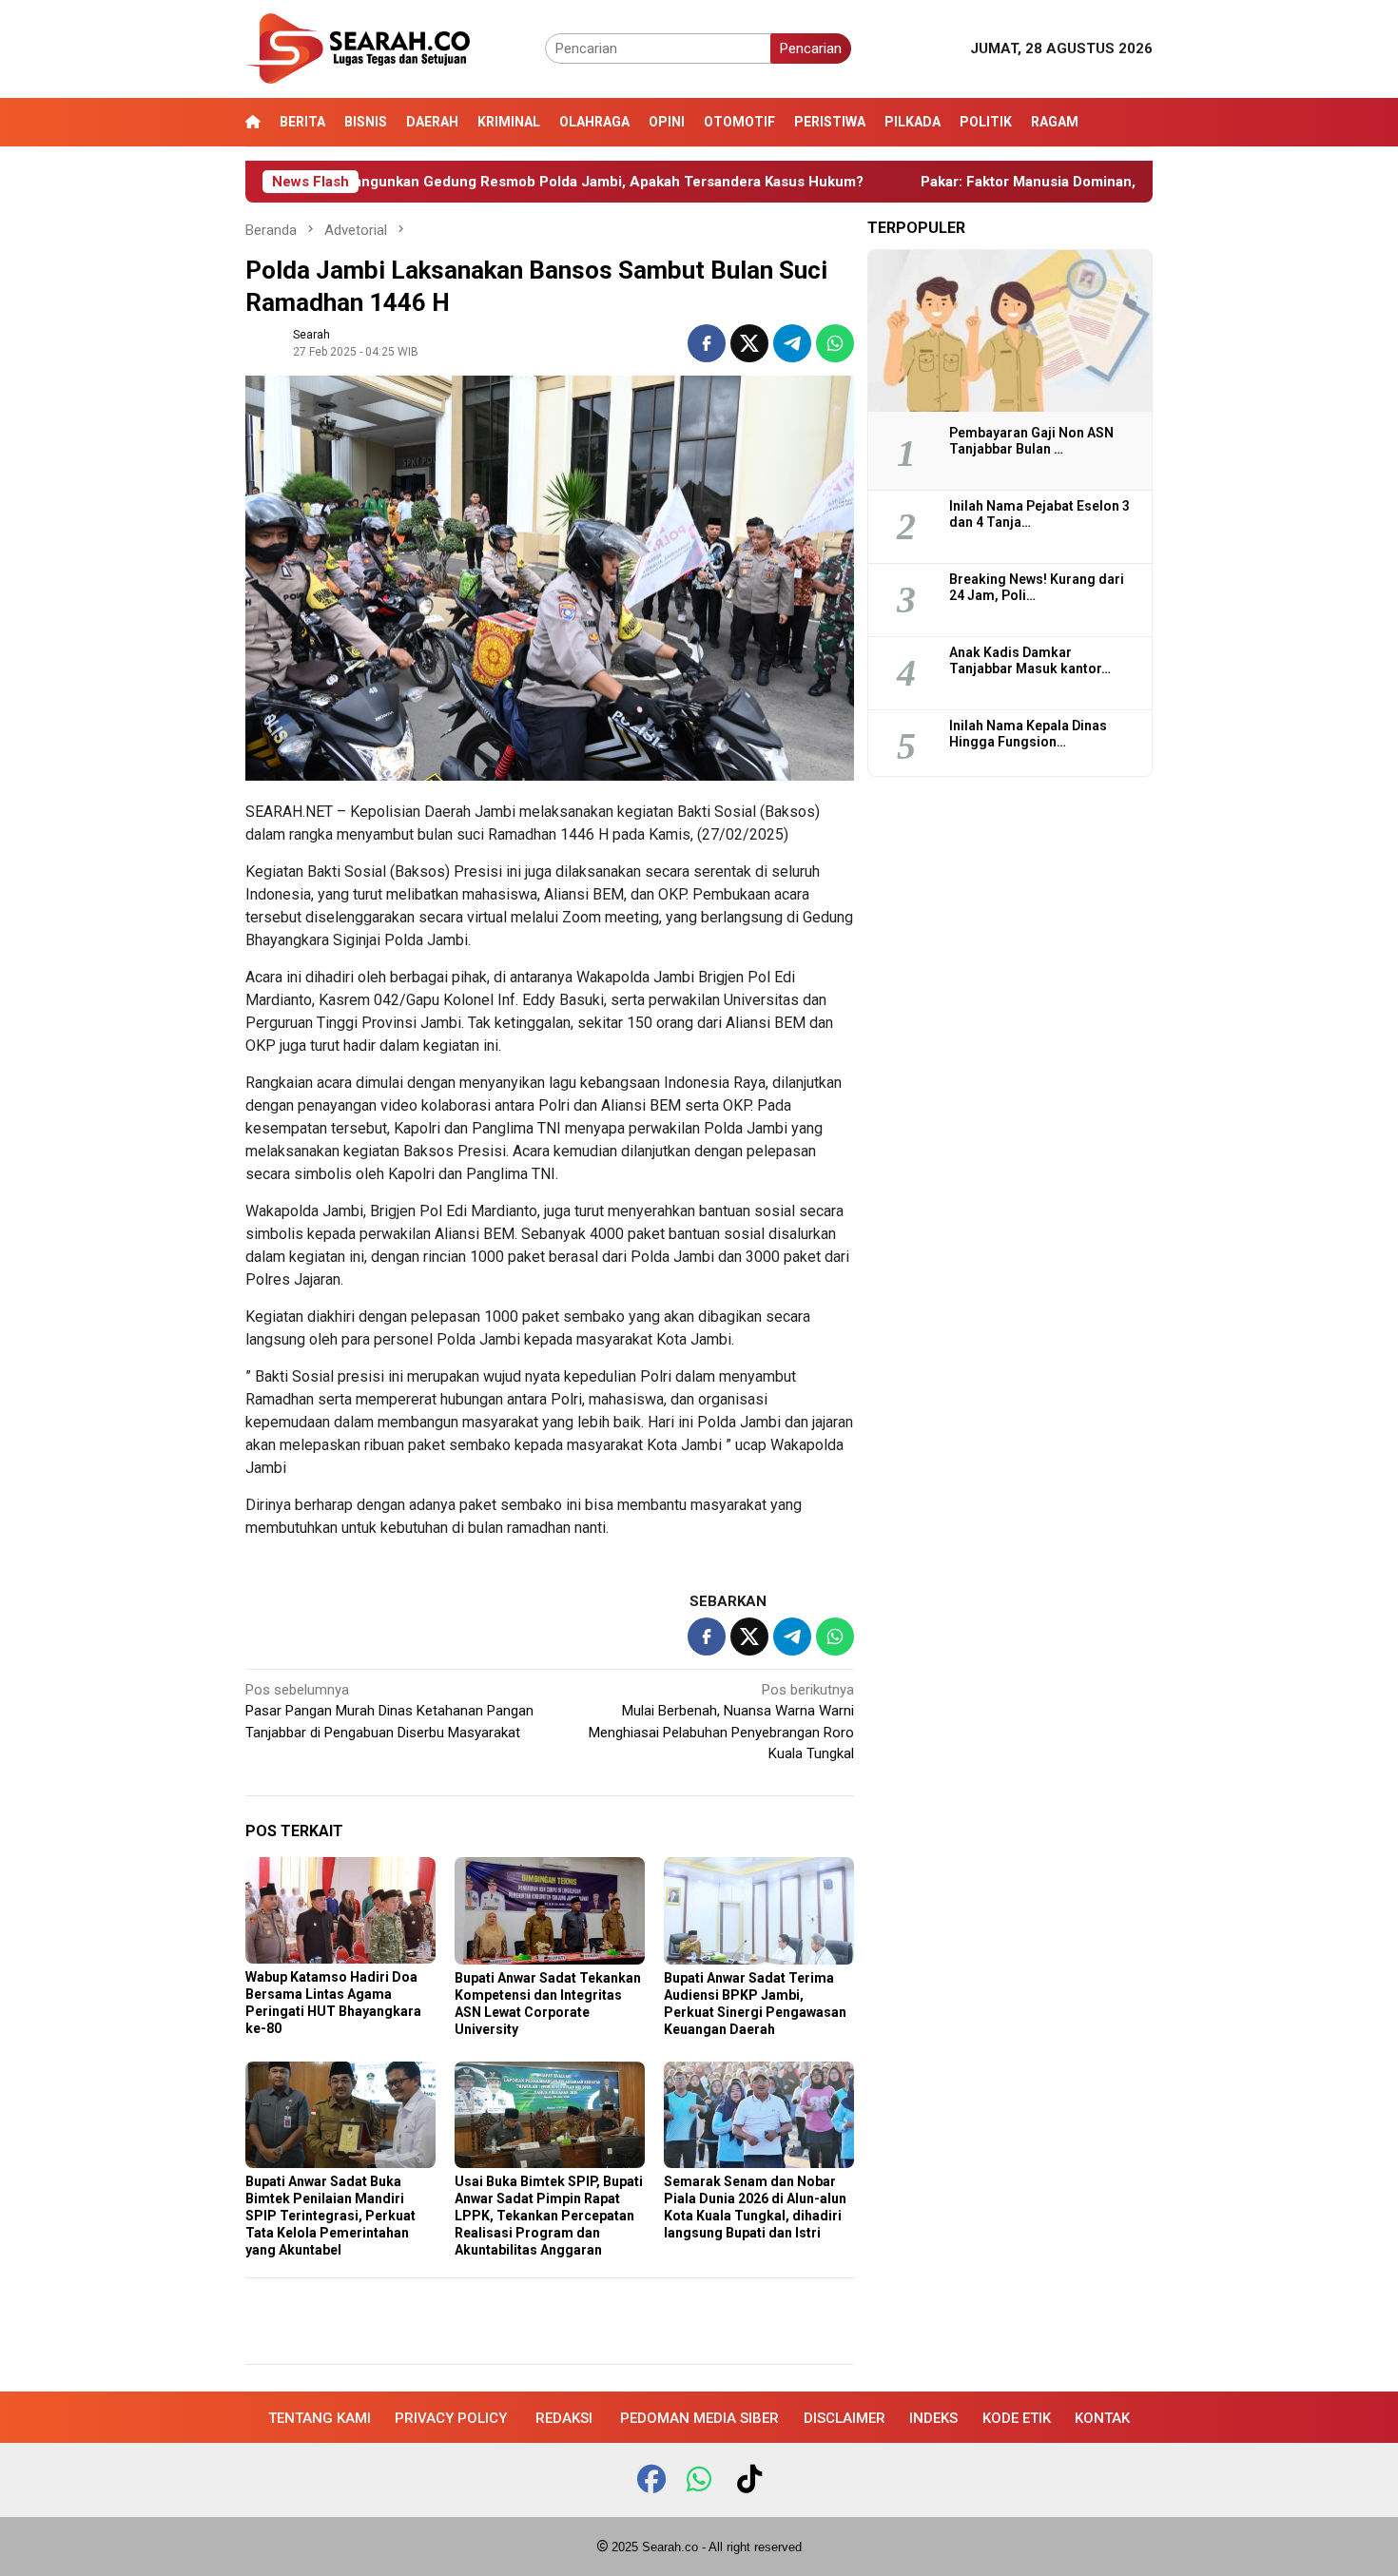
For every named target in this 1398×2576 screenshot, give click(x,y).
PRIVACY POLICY (451, 2418)
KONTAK (1102, 2418)
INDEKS (933, 2418)
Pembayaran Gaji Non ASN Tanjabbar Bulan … (1031, 441)
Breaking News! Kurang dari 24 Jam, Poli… (1037, 587)
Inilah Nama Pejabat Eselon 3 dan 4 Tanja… (1039, 514)
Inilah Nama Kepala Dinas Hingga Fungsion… (1028, 734)
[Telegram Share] (792, 343)
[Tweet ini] (749, 343)
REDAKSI (564, 2418)
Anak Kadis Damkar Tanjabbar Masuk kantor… (1030, 660)
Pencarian (811, 48)
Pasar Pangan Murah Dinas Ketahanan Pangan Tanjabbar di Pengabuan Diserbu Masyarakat (389, 1711)
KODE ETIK (1017, 2418)
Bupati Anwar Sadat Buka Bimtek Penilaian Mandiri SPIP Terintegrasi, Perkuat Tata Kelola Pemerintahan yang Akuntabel (330, 2216)
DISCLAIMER (845, 2418)
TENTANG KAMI (320, 2418)
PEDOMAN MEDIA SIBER (699, 2418)
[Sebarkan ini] (707, 343)
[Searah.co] (358, 48)
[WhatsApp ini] (835, 343)
